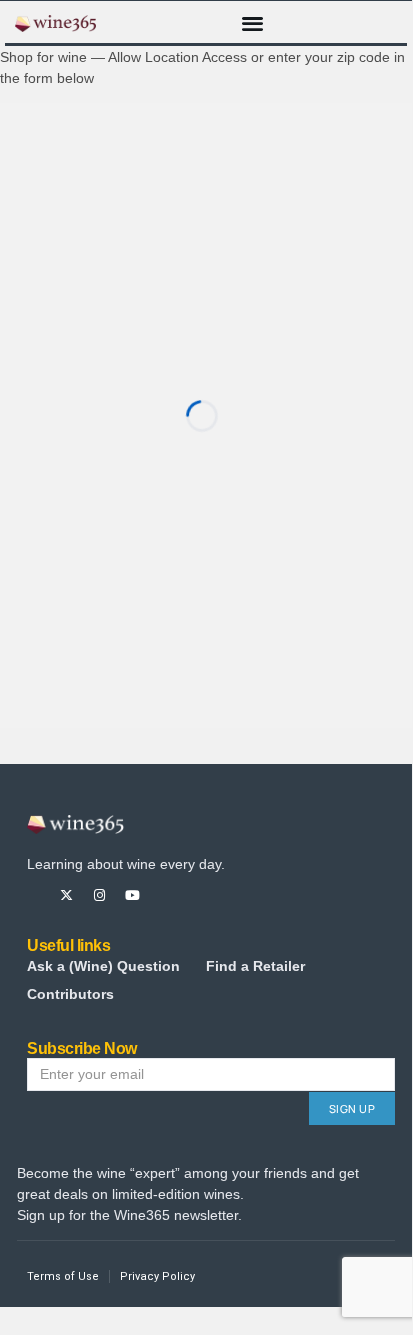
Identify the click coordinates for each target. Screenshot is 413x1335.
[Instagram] (99, 895)
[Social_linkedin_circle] (198, 895)
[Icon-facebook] (33, 895)
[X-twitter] (66, 895)
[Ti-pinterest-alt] (165, 895)
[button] (252, 22)
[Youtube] (132, 895)
